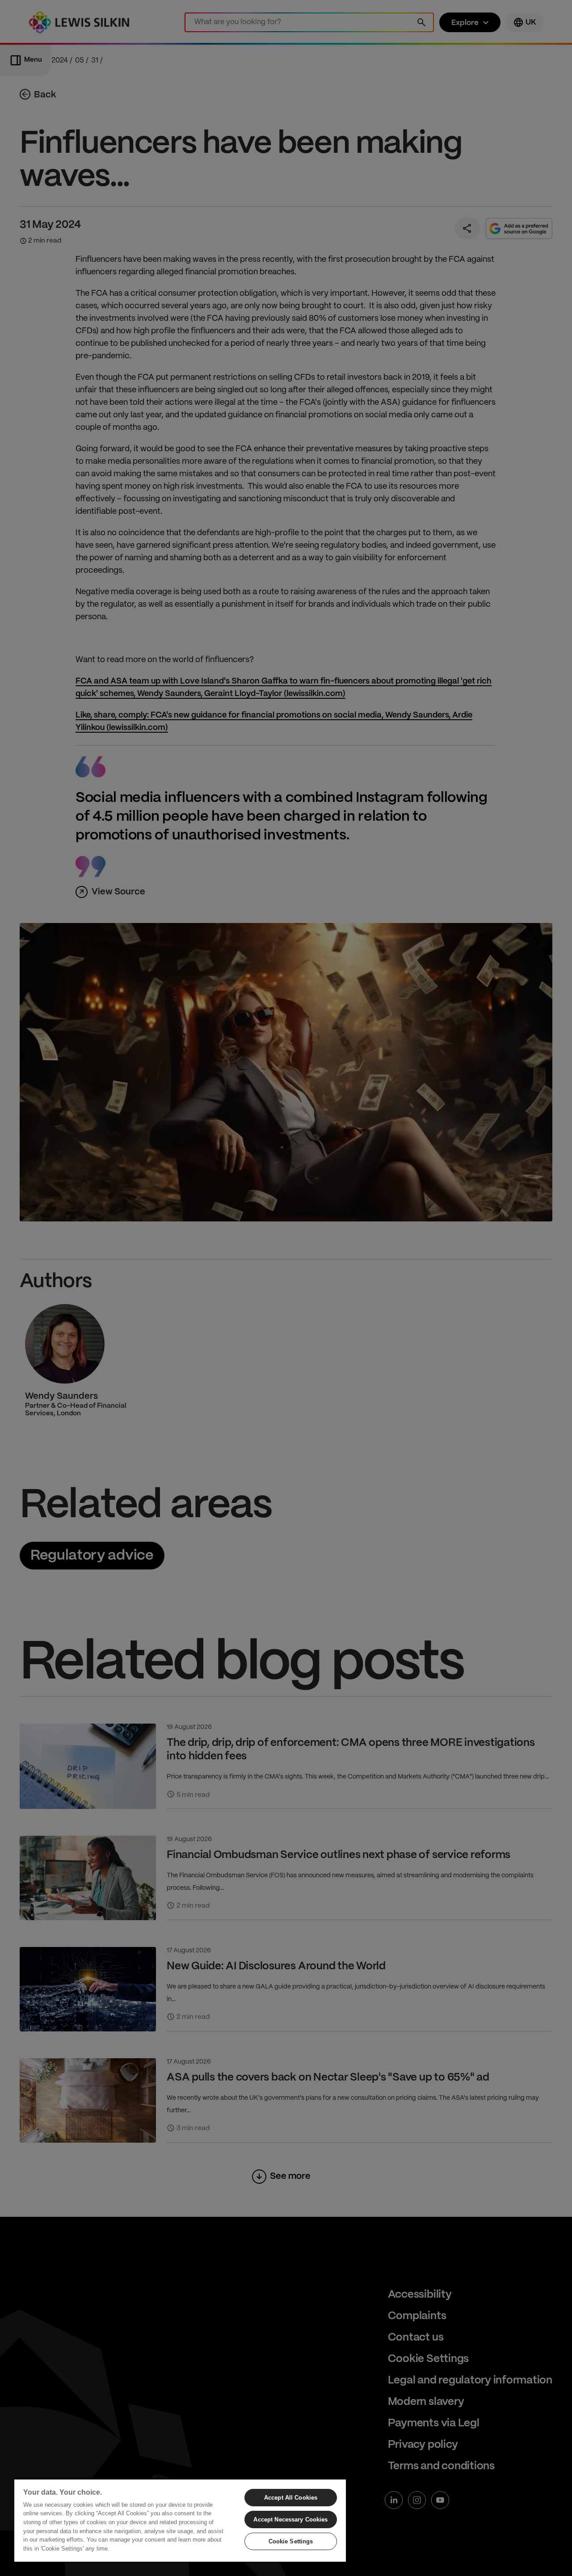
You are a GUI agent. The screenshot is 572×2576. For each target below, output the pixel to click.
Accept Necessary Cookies (290, 2519)
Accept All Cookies (291, 2498)
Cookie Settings (291, 2541)
